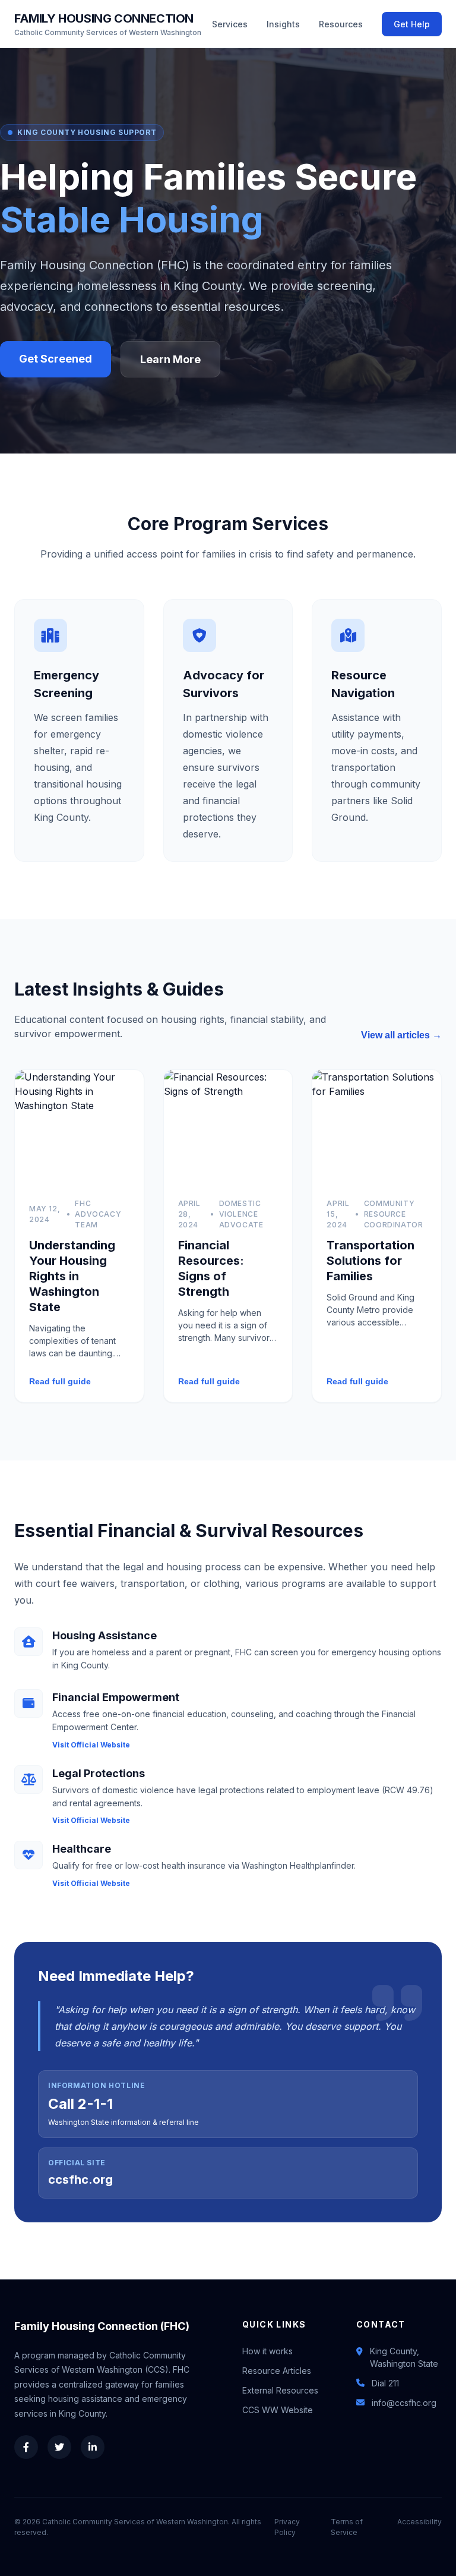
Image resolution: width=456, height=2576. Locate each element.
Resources (341, 24)
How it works (267, 2351)
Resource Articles (277, 2371)
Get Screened (56, 359)
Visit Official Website (91, 1745)
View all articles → (401, 1035)
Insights (283, 24)
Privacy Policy (287, 2527)
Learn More (170, 359)
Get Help (412, 24)
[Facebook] (26, 2447)
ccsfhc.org (80, 2180)
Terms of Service (347, 2527)
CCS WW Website (278, 2410)
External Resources (280, 2390)
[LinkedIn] (93, 2447)
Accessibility (419, 2522)
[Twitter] (59, 2447)
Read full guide (60, 1381)
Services (230, 24)
